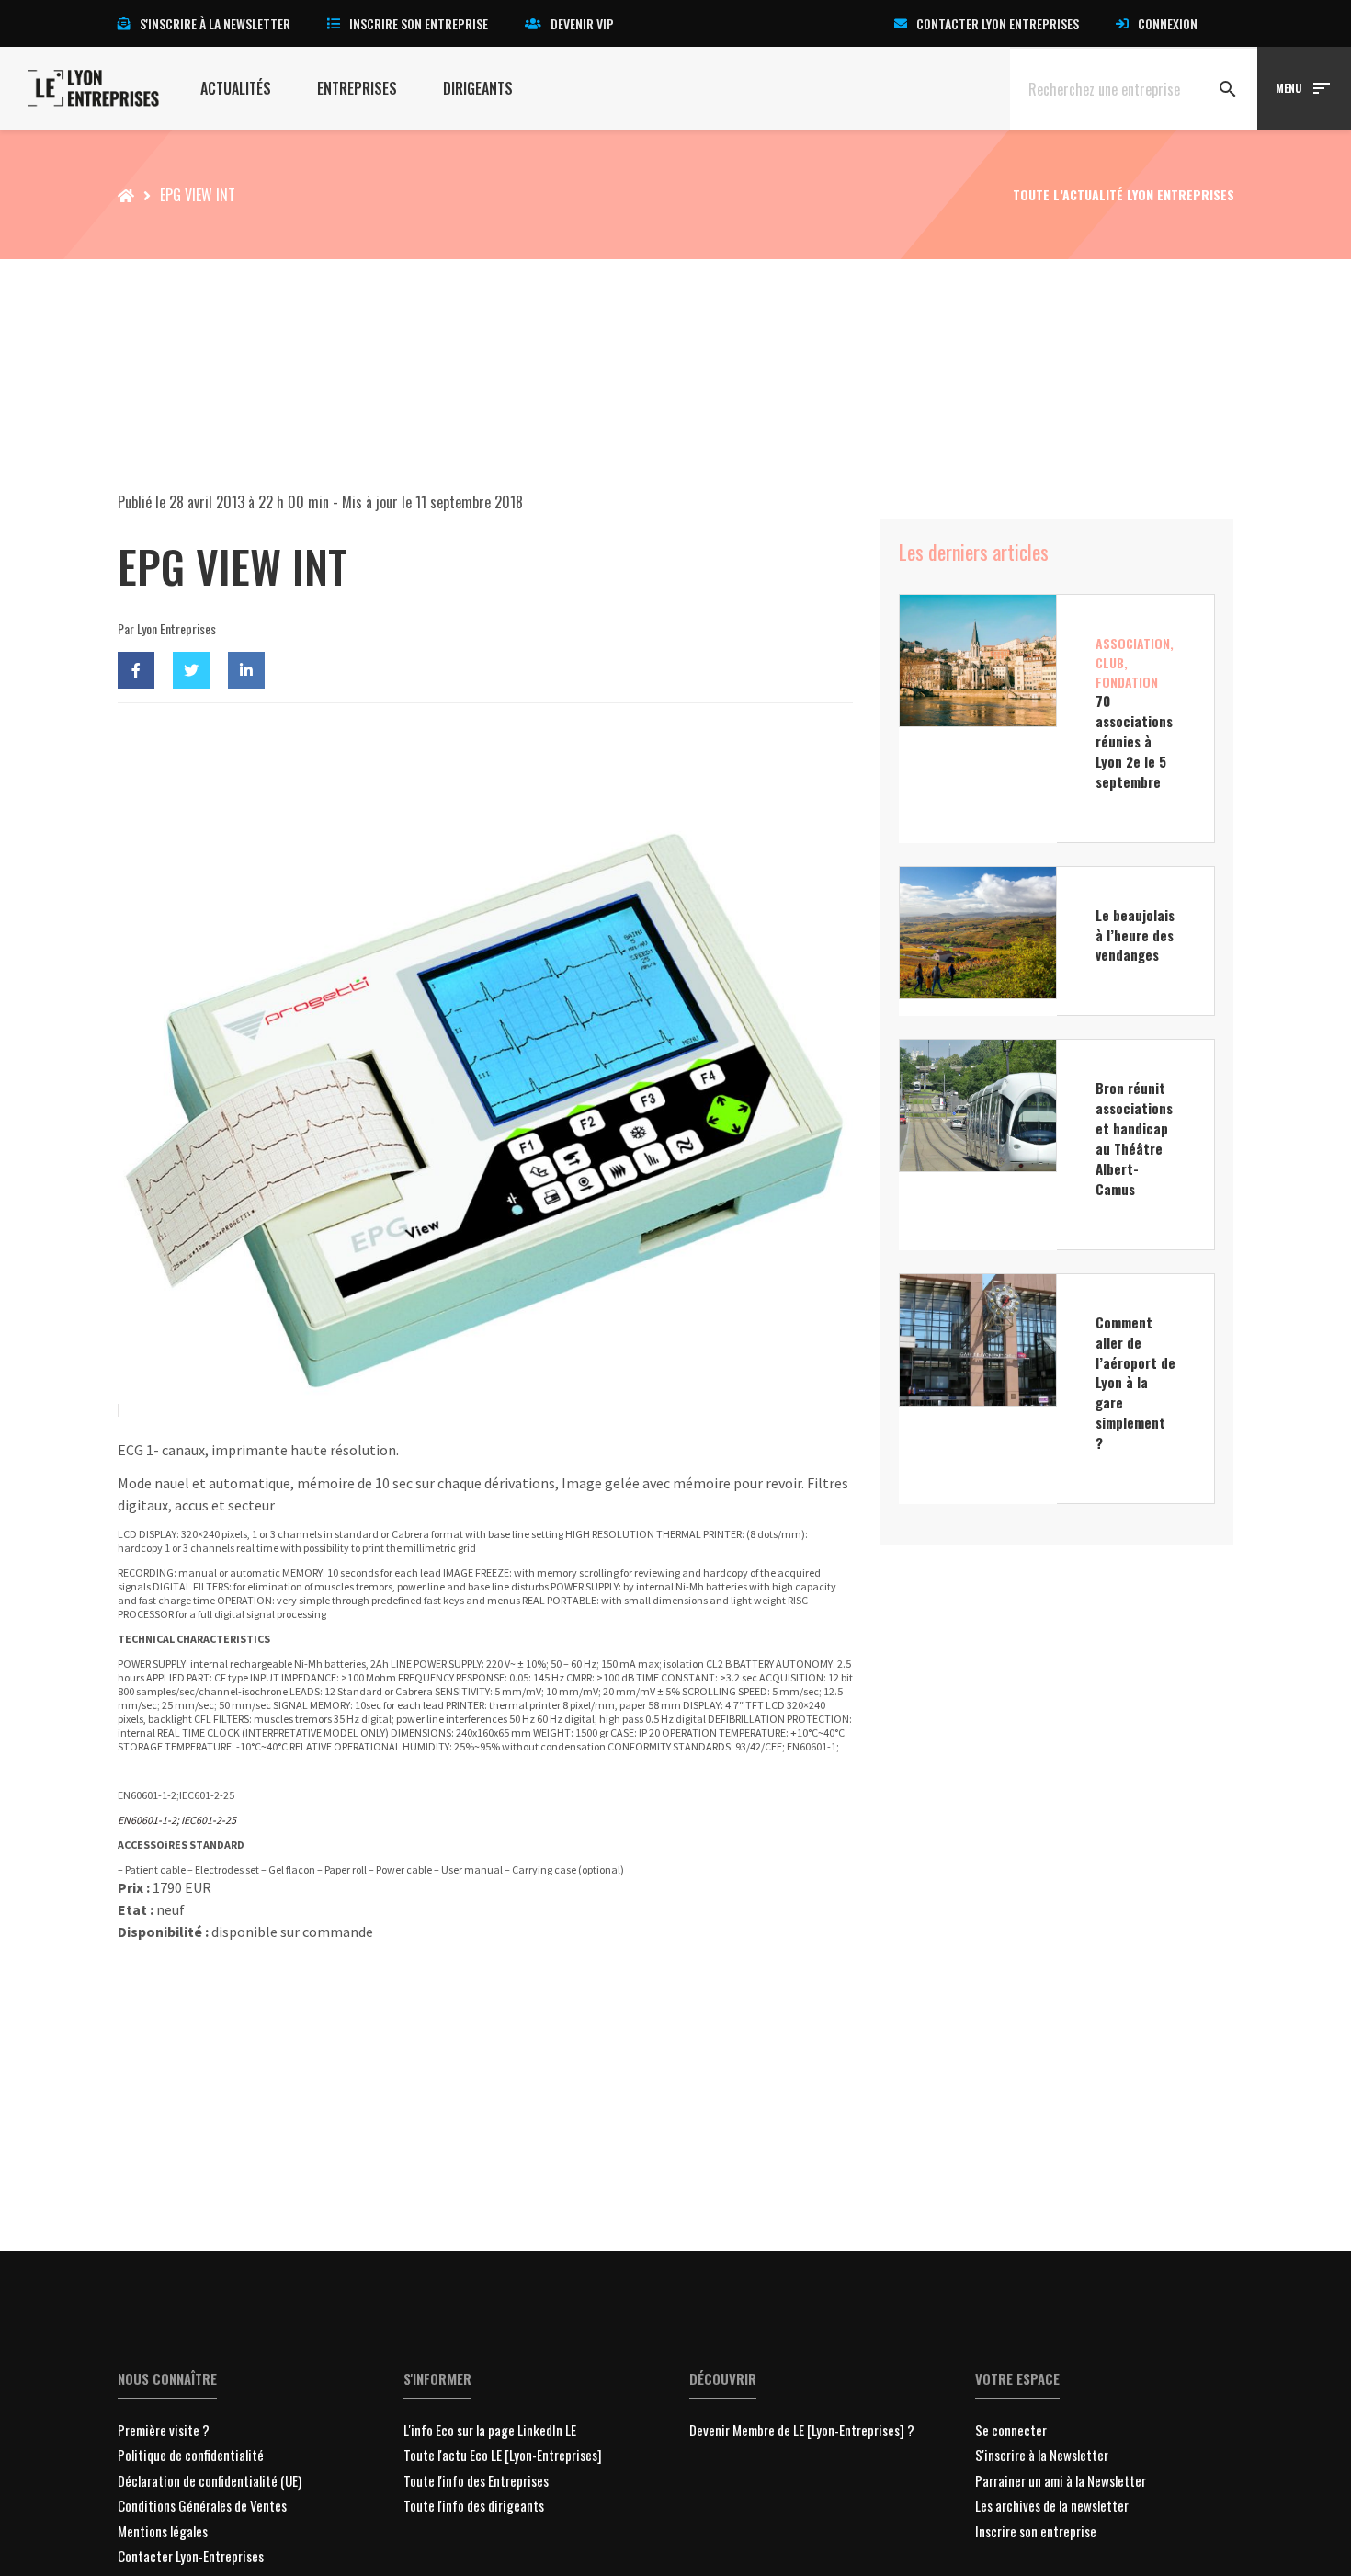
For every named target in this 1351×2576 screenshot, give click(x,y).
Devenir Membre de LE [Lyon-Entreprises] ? (802, 2430)
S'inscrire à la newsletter (215, 23)
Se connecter (1011, 2430)
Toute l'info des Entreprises (476, 2480)
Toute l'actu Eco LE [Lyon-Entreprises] (503, 2455)
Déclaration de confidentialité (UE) (210, 2480)
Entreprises (357, 88)
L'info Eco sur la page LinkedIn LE (490, 2430)
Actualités (236, 88)
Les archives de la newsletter (1052, 2505)
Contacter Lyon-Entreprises (191, 2556)
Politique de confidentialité (191, 2455)
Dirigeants (478, 88)
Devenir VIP (582, 23)
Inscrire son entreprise (419, 23)
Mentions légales (163, 2531)
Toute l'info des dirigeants (474, 2505)
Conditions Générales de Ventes (202, 2505)
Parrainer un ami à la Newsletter (1061, 2480)
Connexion (1168, 23)
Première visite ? (164, 2430)
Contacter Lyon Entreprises (998, 23)
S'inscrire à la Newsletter (1042, 2455)
